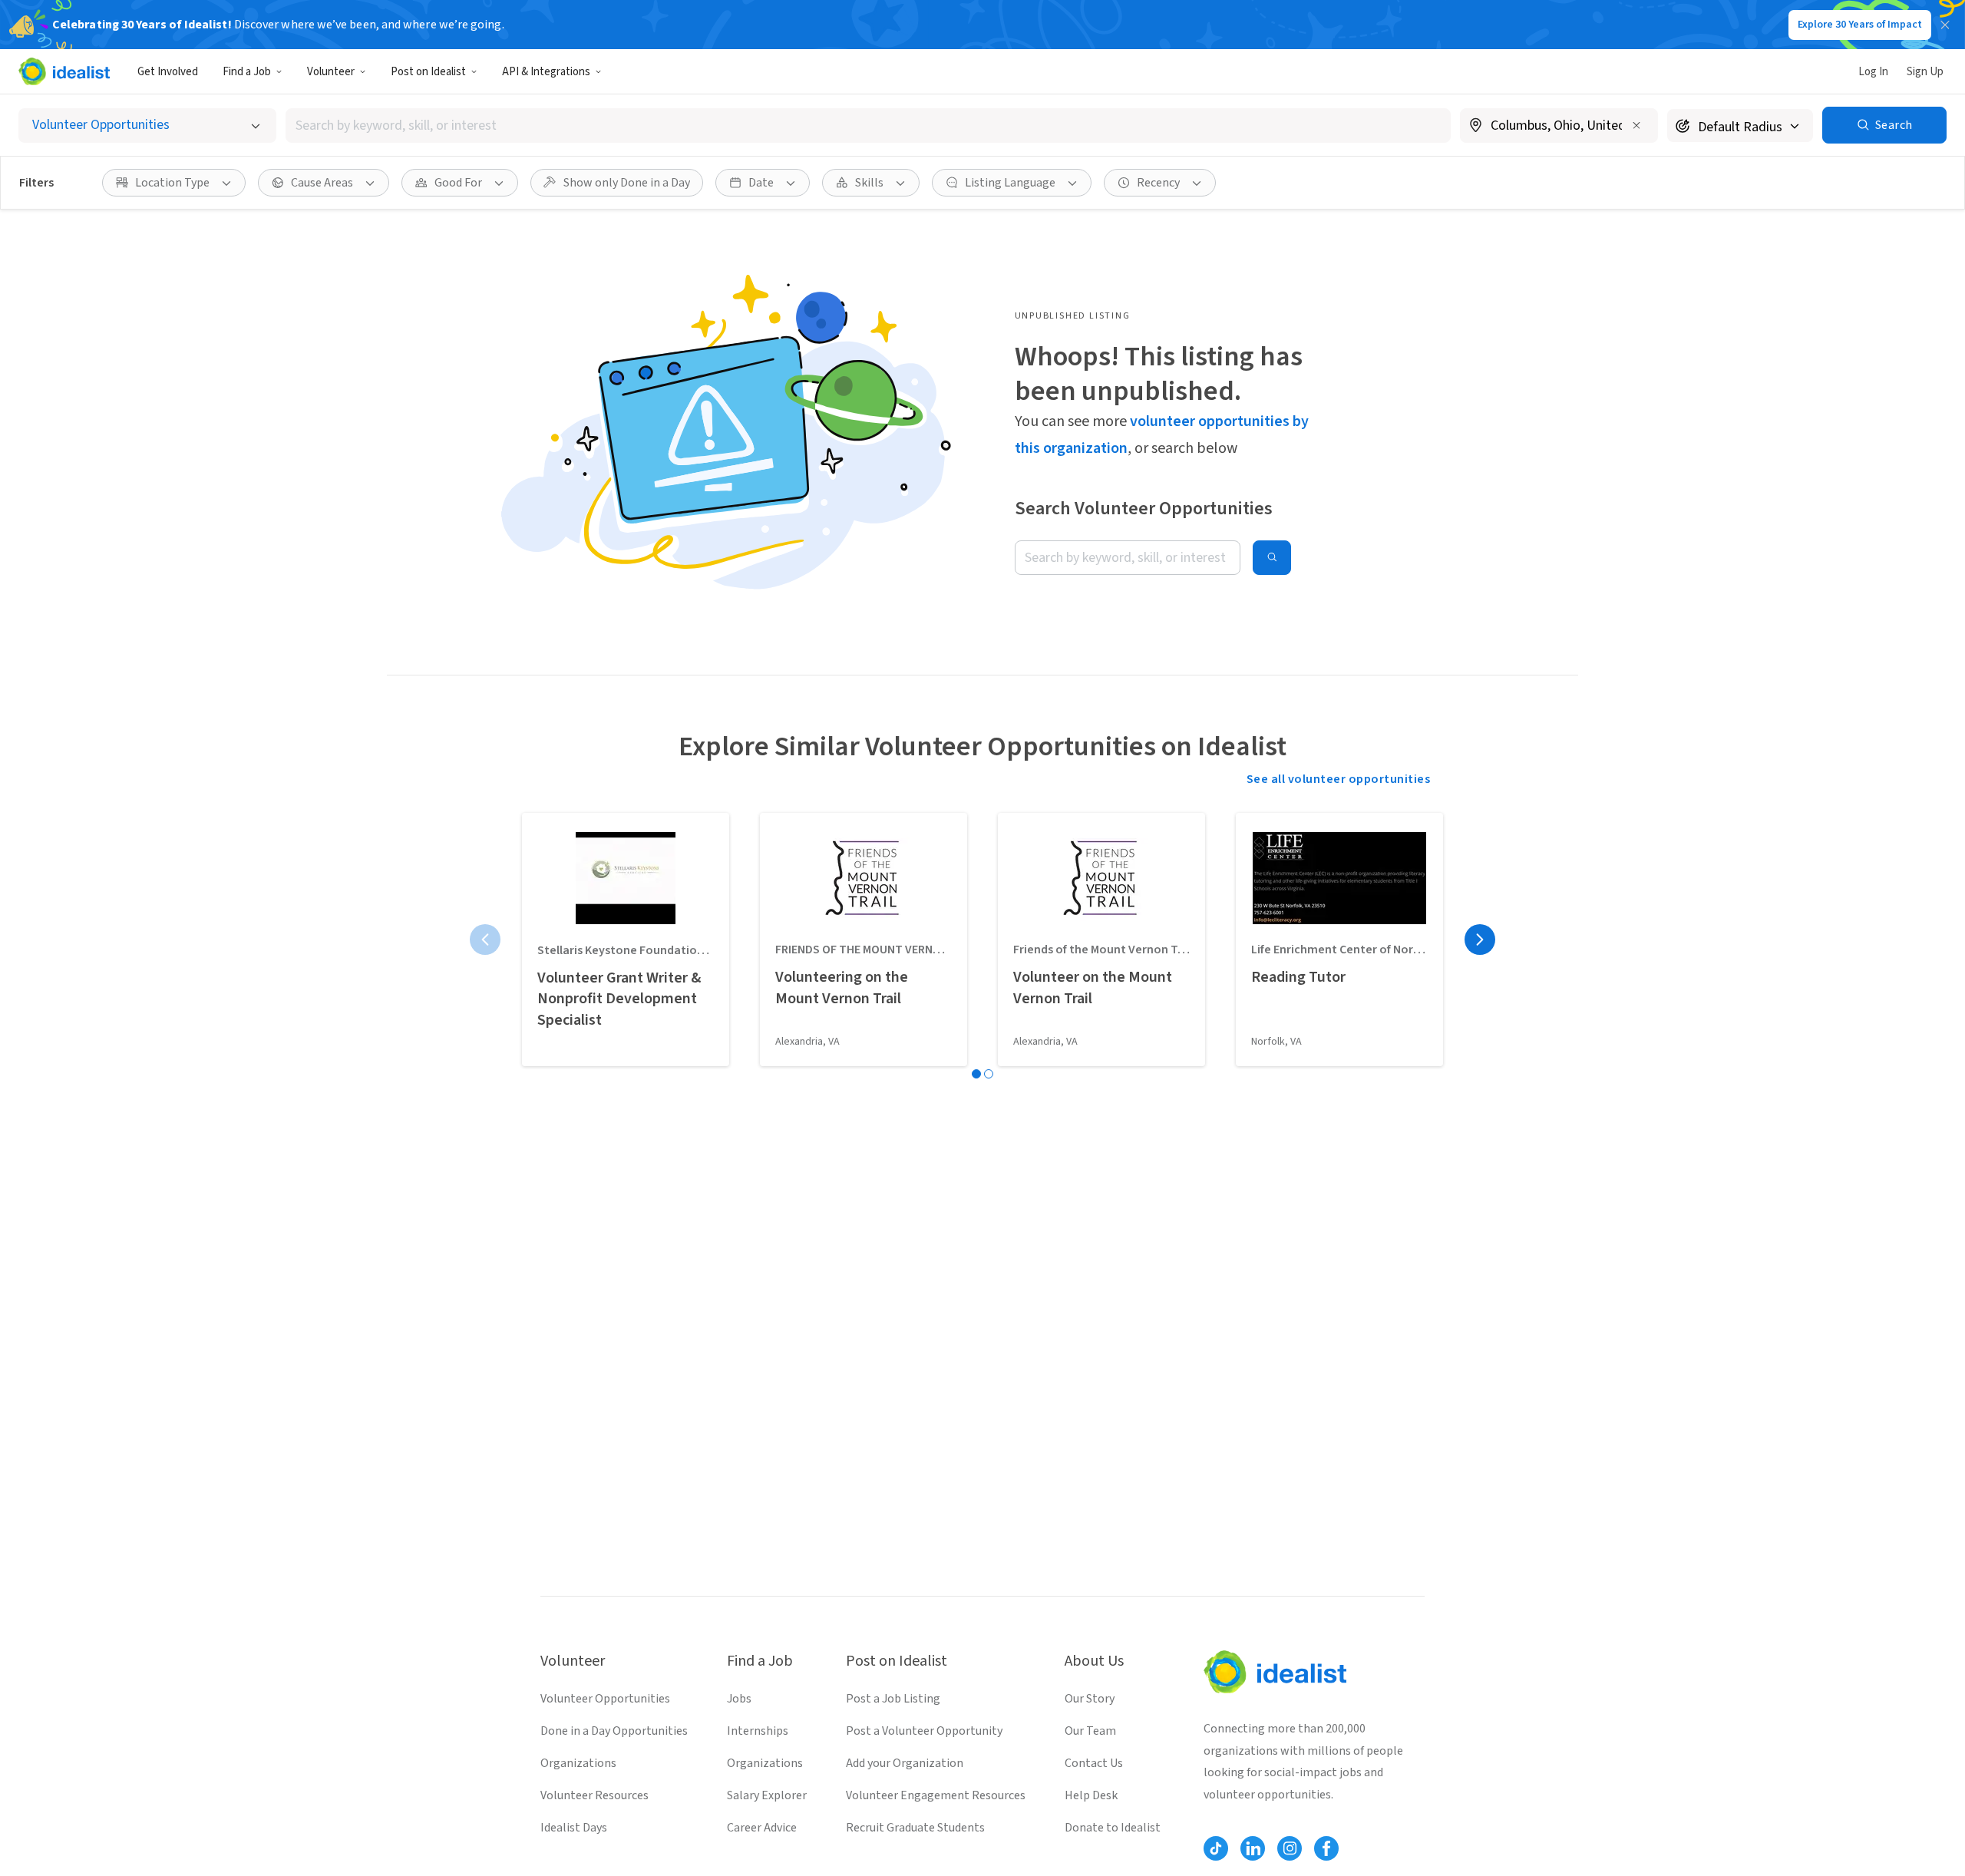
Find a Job (247, 72)
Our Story (1090, 1699)
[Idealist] (64, 71)
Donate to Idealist (1113, 1828)
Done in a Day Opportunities (614, 1731)
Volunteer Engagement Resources (936, 1795)
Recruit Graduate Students (915, 1828)
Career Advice (762, 1828)
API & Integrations (546, 72)
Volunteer (331, 72)
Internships (758, 1731)
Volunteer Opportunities (605, 1699)
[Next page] (1480, 940)
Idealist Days (574, 1828)
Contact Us (1094, 1763)
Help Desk (1091, 1795)
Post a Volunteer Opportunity (924, 1731)
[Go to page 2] (989, 1074)
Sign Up (1925, 72)
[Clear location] (1636, 125)
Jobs (739, 1699)
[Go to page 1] (976, 1074)
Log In (1873, 72)
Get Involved (168, 72)
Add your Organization (905, 1763)
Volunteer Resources (594, 1795)
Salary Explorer (767, 1795)
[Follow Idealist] (1216, 1848)
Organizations (578, 1763)
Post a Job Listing (893, 1699)
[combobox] (868, 126)
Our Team (1090, 1731)
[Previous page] (485, 940)
